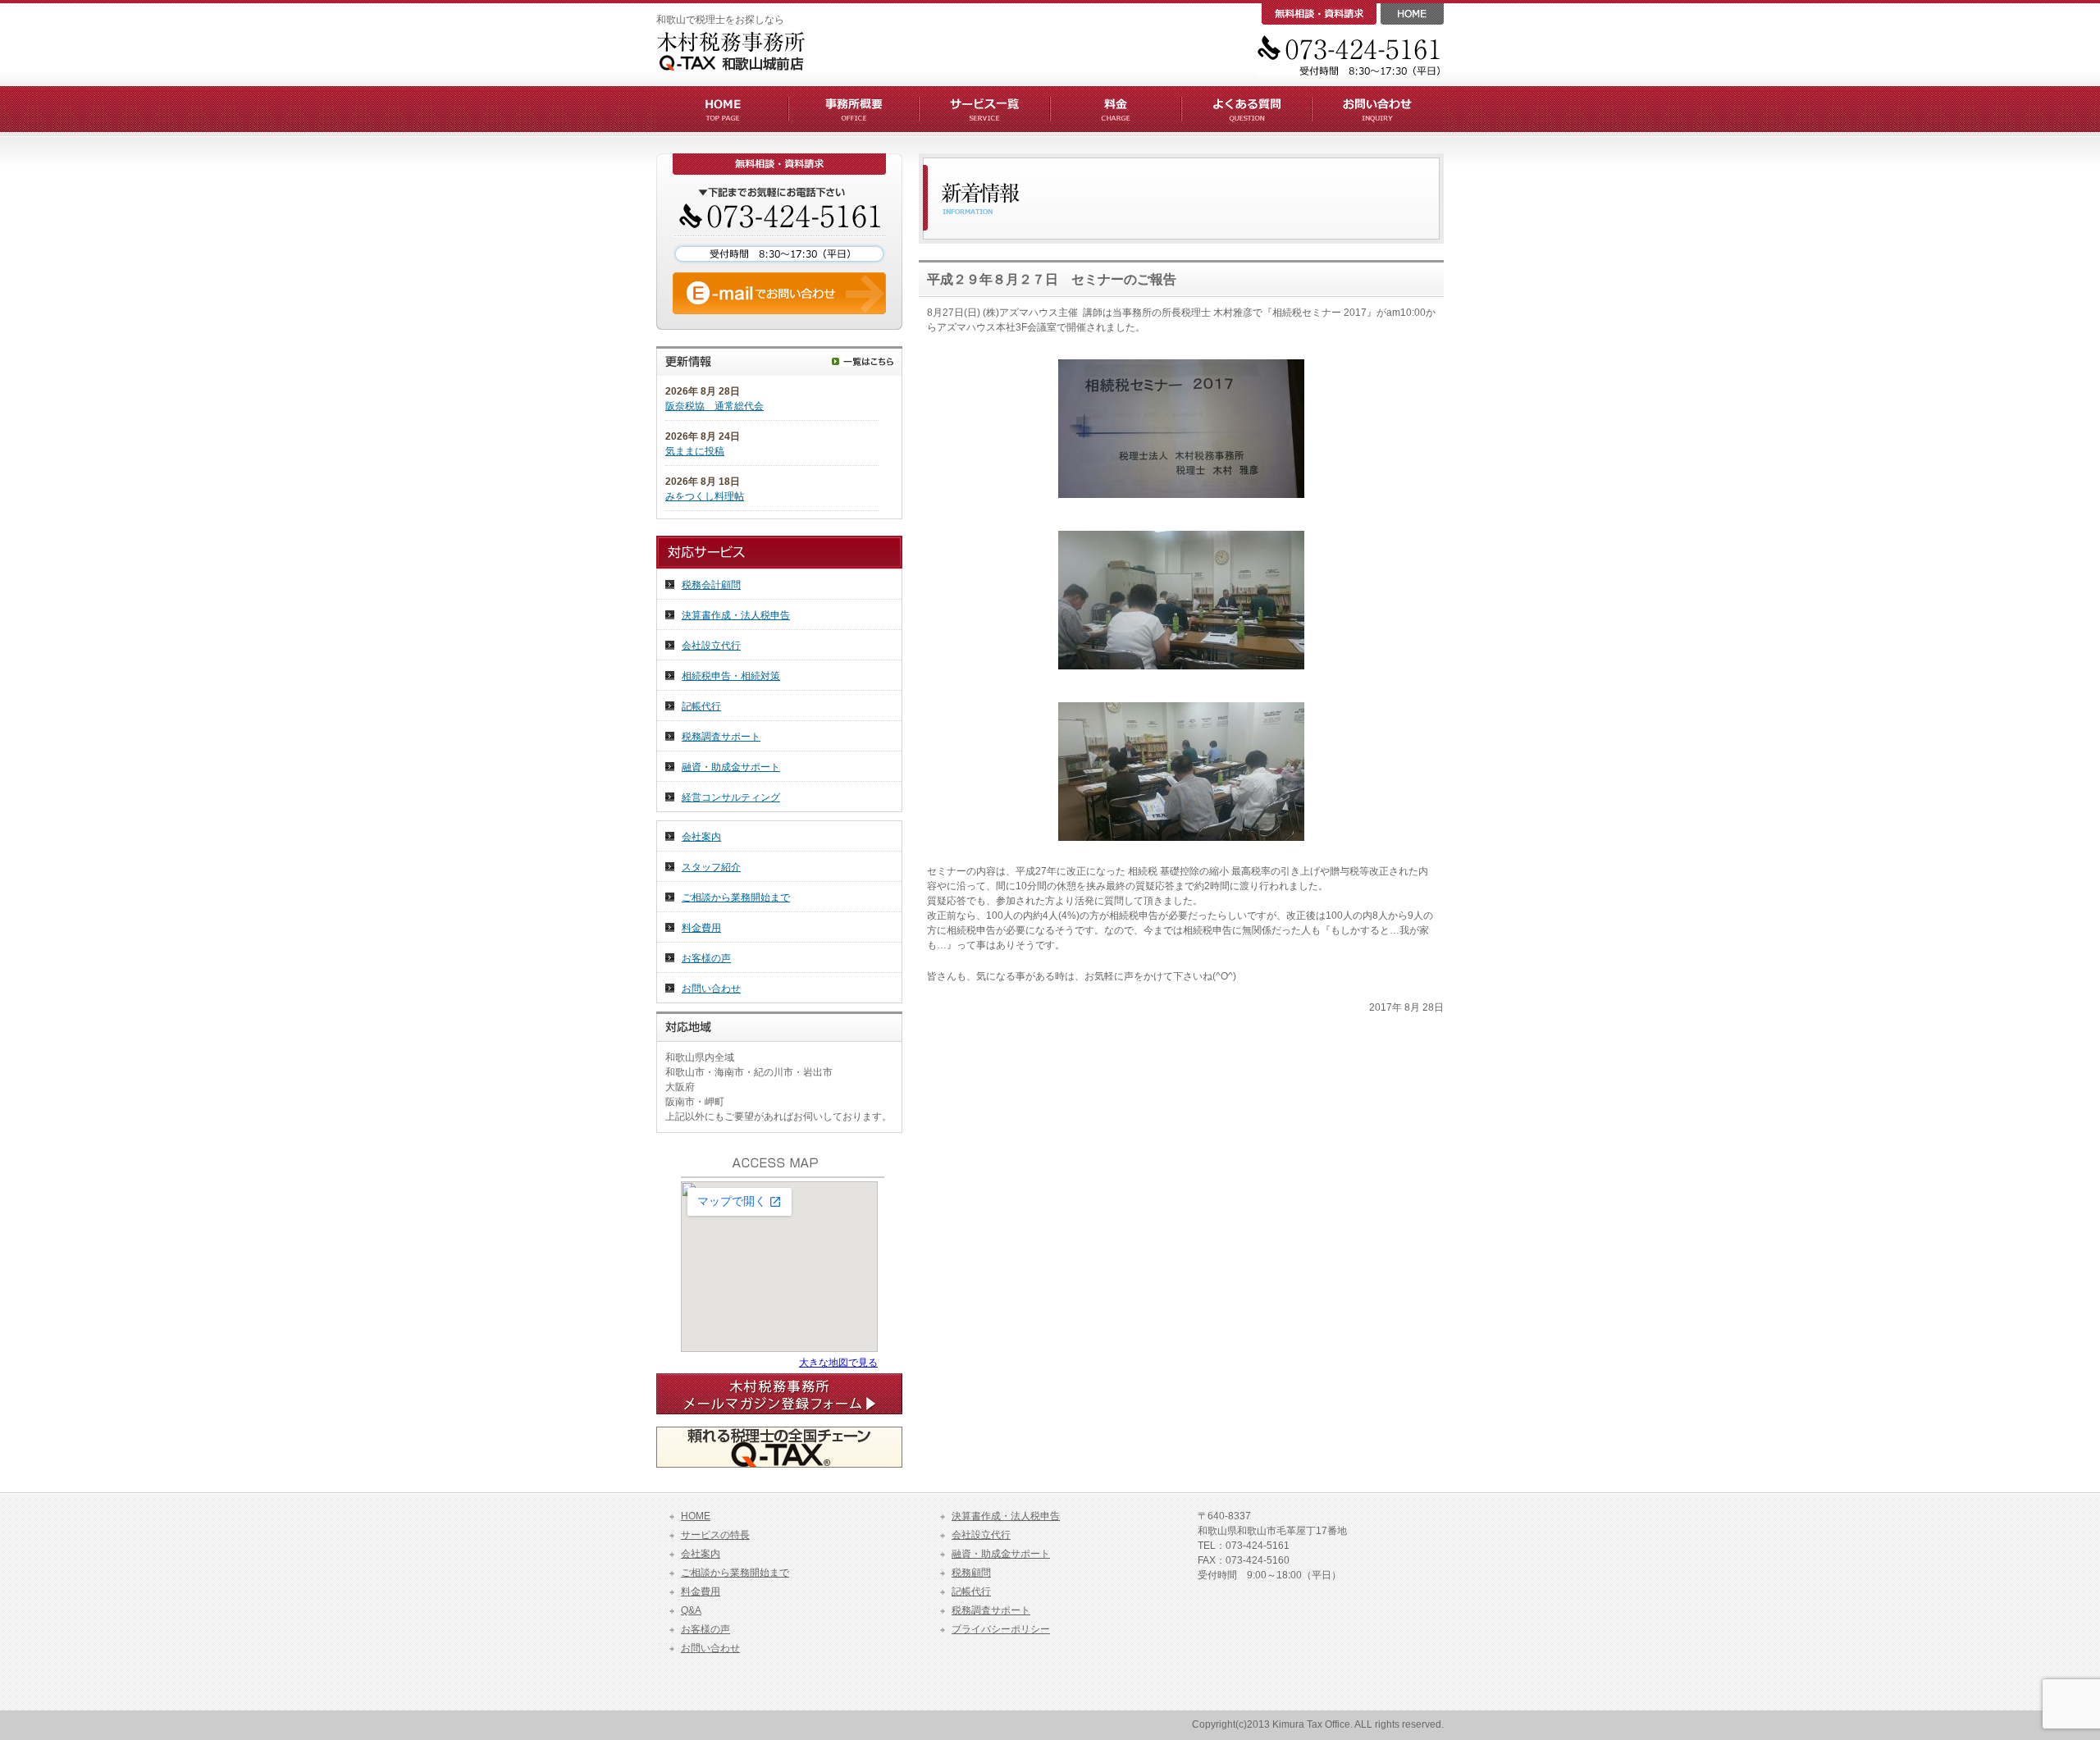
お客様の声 (706, 958)
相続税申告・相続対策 (731, 676)
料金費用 (701, 928)
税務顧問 (971, 1573)
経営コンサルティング (731, 797)
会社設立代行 (711, 646)
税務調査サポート (721, 737)
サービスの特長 (715, 1535)
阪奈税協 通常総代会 (714, 406)
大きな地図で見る (838, 1363)
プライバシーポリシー (1001, 1629)
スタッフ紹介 (711, 867)
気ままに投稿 (695, 451)
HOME (696, 1516)
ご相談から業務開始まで (736, 897)
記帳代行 (701, 706)
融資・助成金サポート (731, 767)
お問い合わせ (711, 989)
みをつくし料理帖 (705, 496)
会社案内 (701, 837)
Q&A (691, 1610)
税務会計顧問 (711, 585)
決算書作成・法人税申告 (736, 615)
